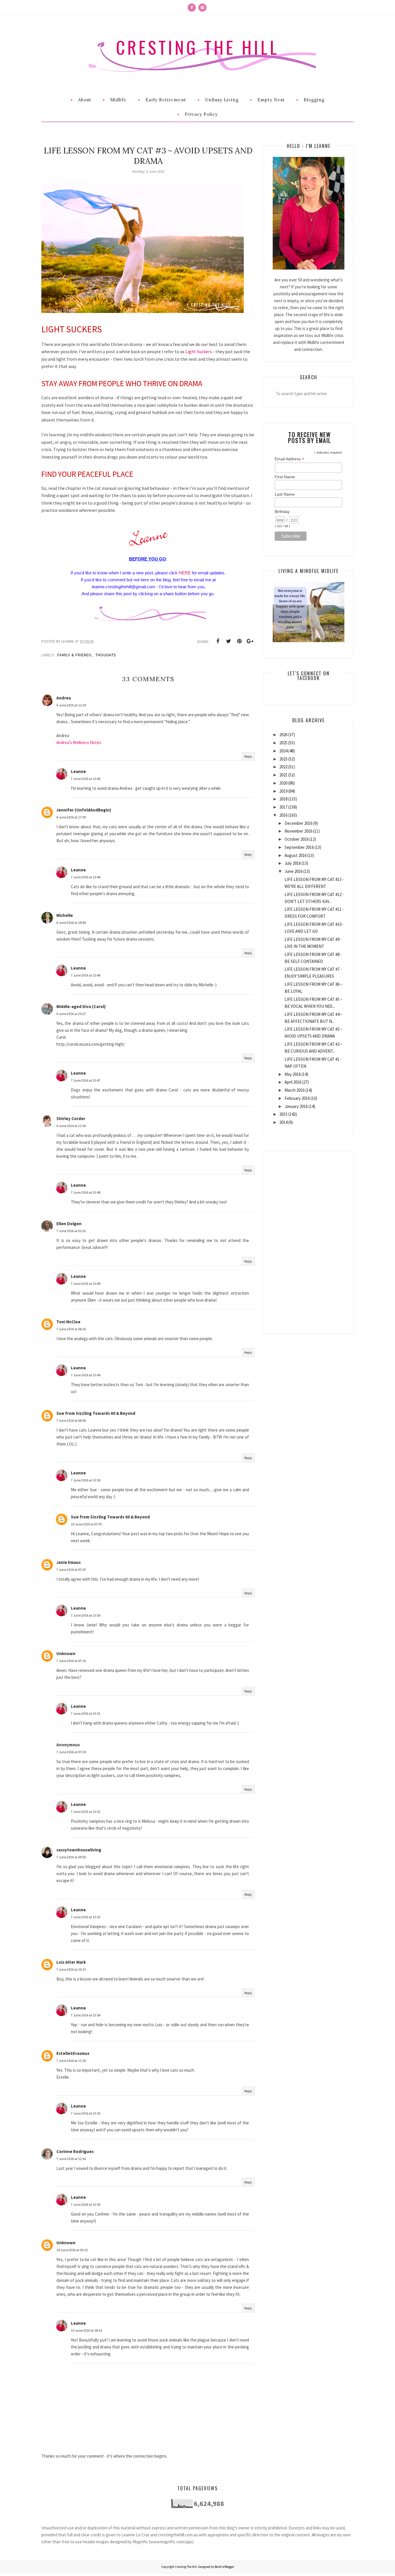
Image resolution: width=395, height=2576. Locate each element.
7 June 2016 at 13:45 (86, 779)
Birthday (282, 512)
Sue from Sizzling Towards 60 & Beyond (96, 1413)
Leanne (78, 771)
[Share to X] (228, 641)
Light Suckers (199, 351)
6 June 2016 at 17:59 (71, 817)
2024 (283, 751)
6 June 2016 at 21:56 (71, 1126)
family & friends (74, 655)
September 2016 (299, 847)
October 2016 (297, 839)
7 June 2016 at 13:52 (86, 1812)
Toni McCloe (68, 1322)
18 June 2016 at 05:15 (72, 2250)
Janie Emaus (69, 1562)
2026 (283, 735)
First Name (285, 477)
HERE (185, 573)
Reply (248, 756)
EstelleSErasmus (73, 2053)
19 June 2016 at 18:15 (86, 2330)
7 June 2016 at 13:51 (86, 1713)
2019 (283, 791)
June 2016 (294, 871)
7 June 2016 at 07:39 (71, 1752)
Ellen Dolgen (69, 1224)
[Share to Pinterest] (239, 641)
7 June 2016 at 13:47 (86, 1080)
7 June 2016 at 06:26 (71, 1329)
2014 (283, 1122)
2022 (283, 767)
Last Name (285, 494)
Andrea (64, 698)
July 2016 (293, 863)
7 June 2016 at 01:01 (71, 1231)
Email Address (289, 459)
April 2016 (293, 1082)
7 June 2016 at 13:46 (86, 877)
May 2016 (293, 1074)
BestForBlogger (224, 2567)
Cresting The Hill (197, 47)
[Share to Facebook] (218, 641)
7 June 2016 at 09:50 (71, 1857)
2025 (283, 743)
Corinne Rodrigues (75, 2151)
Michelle (65, 915)
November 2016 (298, 831)
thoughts (106, 655)
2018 (283, 799)
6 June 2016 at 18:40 (71, 923)
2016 (283, 815)
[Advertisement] (309, 1238)
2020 (283, 783)
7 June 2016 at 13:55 (86, 2113)
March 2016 (295, 1090)
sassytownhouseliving (79, 1850)
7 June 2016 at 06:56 (71, 1420)
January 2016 (296, 1106)
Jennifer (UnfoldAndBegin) (84, 810)
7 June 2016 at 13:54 (86, 2015)
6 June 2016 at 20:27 (71, 1014)
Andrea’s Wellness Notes (79, 742)
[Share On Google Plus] (250, 641)
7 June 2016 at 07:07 (71, 1570)
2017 (283, 807)
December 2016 (298, 823)
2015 (283, 1114)
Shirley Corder (71, 1118)
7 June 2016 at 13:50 (86, 1480)
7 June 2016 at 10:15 (71, 1969)
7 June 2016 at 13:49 (86, 1284)
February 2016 (297, 1098)
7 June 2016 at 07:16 (71, 1661)
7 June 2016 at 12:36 (71, 2159)
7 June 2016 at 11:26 (71, 2061)
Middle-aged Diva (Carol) (81, 1006)
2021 (283, 775)
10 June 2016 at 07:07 (86, 1524)
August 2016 (296, 855)
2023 (283, 759)
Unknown (66, 1653)
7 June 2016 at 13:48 (86, 1192)
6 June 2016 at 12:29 (71, 705)
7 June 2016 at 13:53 (86, 1917)
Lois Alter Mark (71, 1962)
